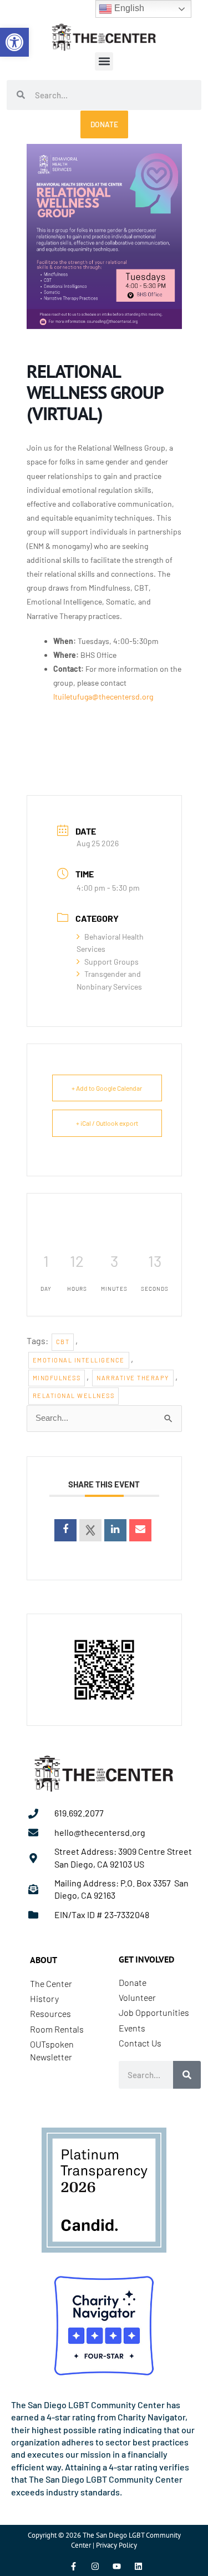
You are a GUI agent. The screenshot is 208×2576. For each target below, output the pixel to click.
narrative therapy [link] (133, 1378)
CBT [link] (63, 1342)
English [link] (128, 8)
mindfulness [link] (57, 1378)
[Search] (187, 2075)
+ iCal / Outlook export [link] (107, 1123)
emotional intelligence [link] (79, 1360)
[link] (14, 42)
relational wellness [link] (74, 1396)
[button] (104, 61)
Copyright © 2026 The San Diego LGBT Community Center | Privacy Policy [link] (104, 2540)
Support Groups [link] (111, 962)
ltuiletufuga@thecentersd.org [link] (103, 697)
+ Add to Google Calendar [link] (107, 1088)
